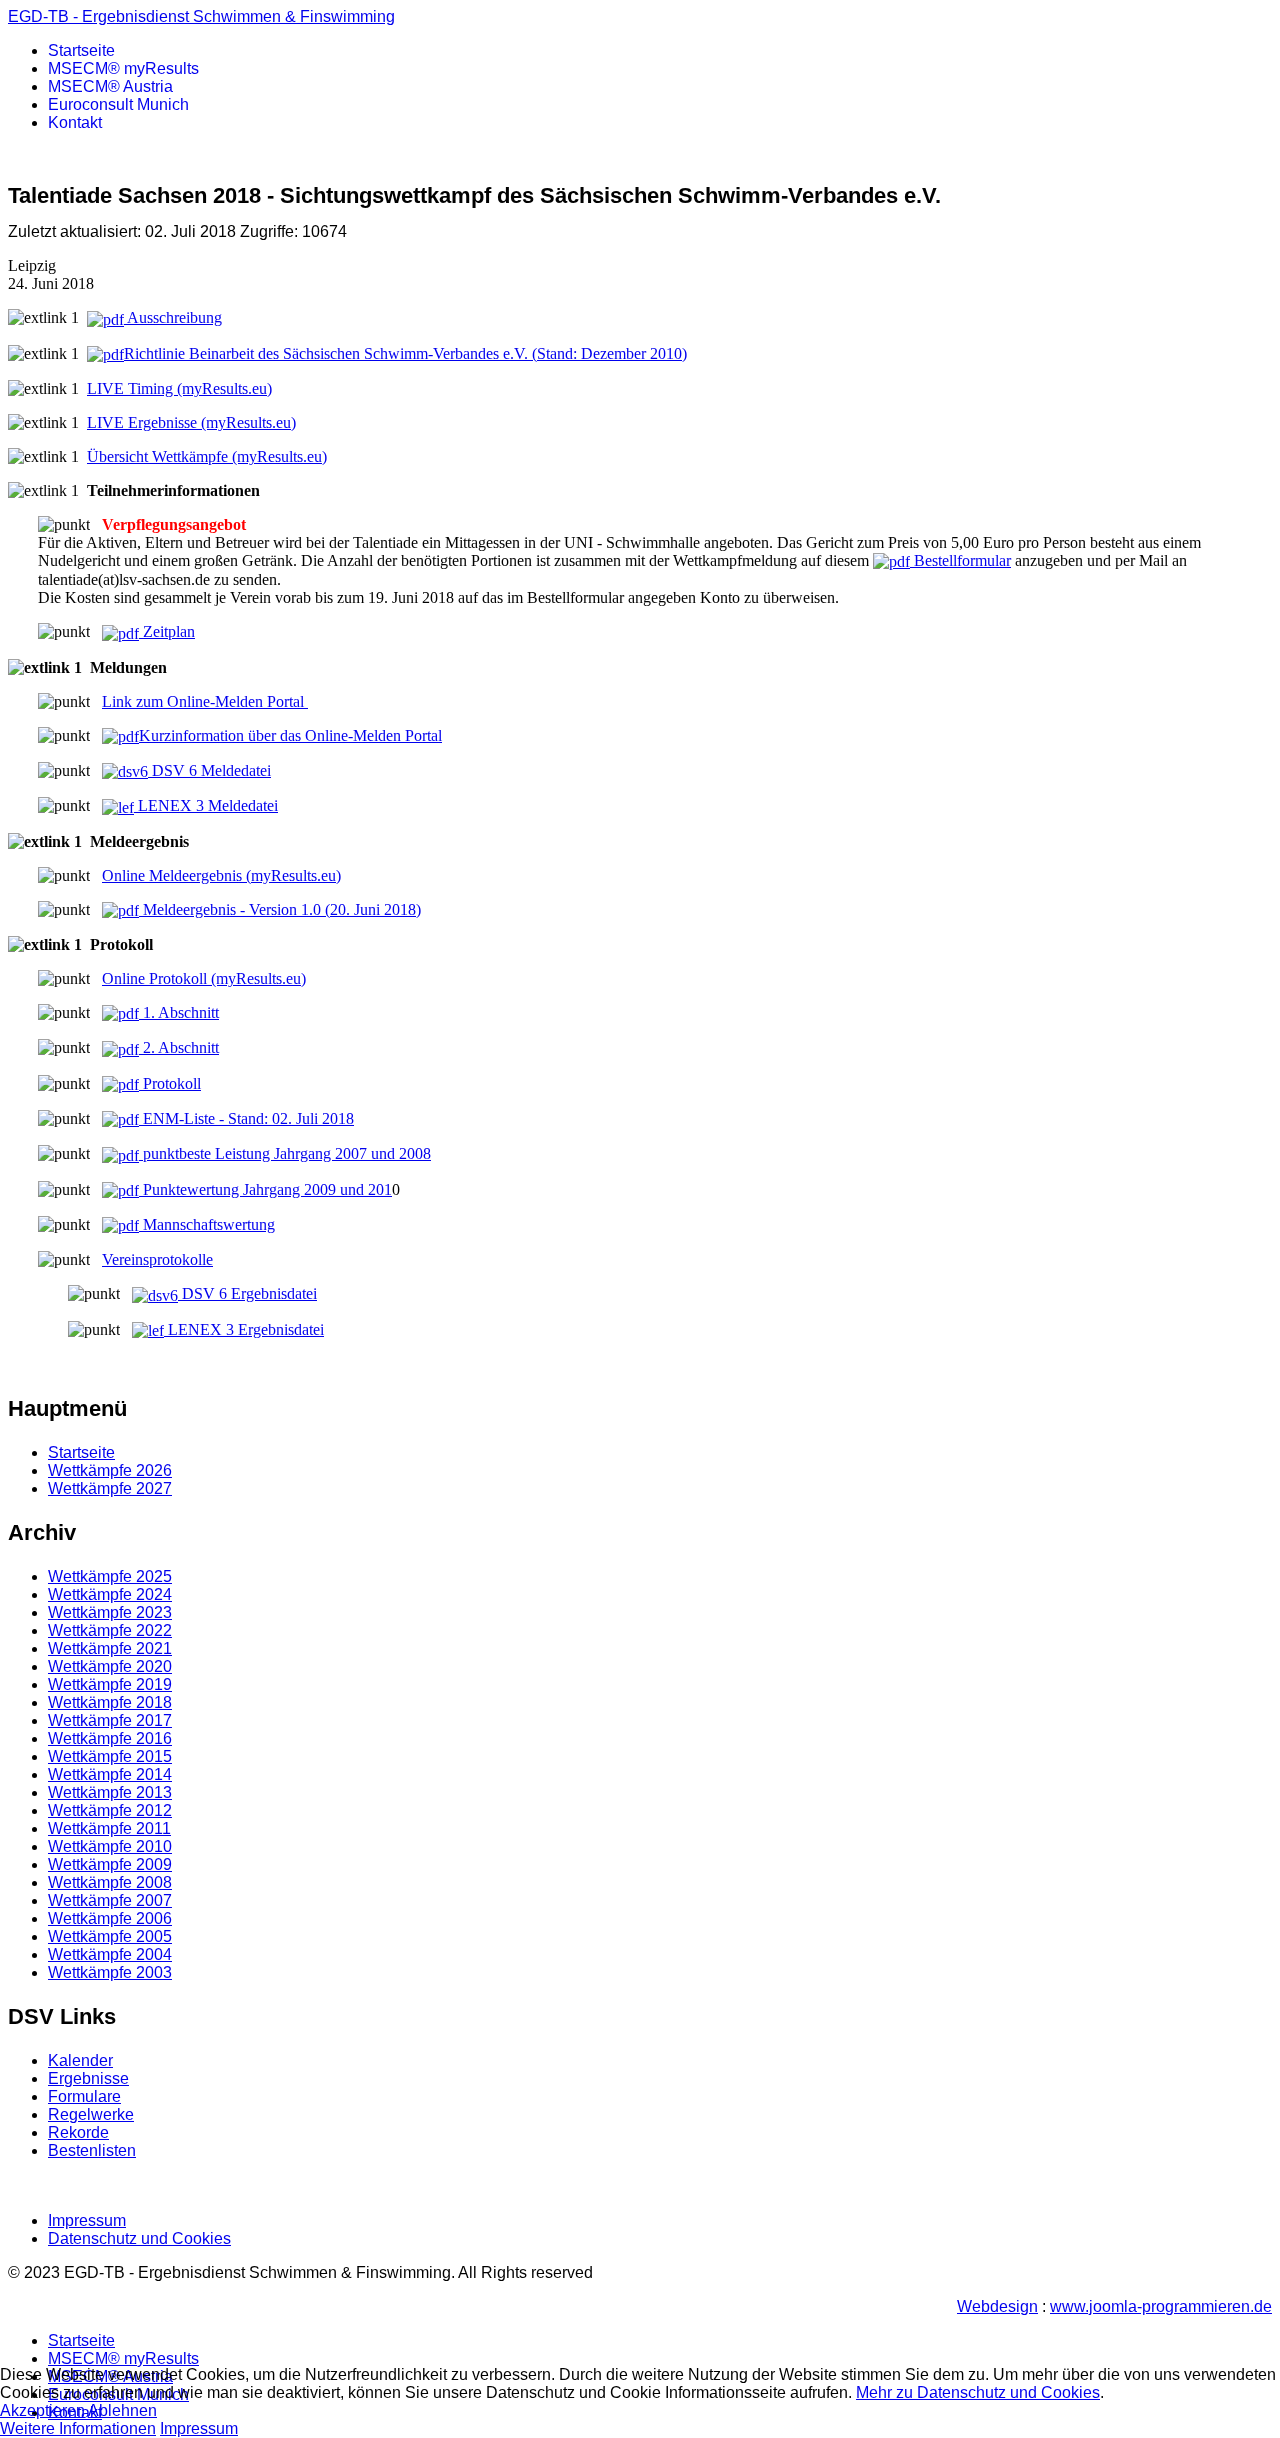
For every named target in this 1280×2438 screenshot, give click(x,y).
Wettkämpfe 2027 (110, 1488)
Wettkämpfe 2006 (110, 1918)
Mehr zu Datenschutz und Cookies (978, 2392)
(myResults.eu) (258, 978)
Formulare (84, 2096)
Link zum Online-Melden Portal (205, 701)
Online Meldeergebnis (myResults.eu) (221, 875)
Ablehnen (122, 2410)
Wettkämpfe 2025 (110, 1576)
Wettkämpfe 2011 (109, 1828)
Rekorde (78, 2132)
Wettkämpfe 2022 (110, 1630)
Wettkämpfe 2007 (110, 1900)
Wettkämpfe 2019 (110, 1684)
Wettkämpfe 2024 (110, 1594)
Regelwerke (91, 2114)
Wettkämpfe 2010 (110, 1846)
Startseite (81, 50)
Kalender (80, 2060)
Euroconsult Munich (118, 104)
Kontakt (75, 122)
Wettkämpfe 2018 (110, 1702)
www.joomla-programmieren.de (1161, 2306)
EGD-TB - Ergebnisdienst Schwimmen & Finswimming (201, 16)
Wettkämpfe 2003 (110, 1972)
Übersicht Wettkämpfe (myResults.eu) (207, 456)
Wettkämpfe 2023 (110, 1612)
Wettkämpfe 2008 (110, 1882)
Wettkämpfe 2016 (110, 1738)
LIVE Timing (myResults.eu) (179, 388)
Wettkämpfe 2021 (110, 1648)
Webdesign (997, 2306)
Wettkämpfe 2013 (110, 1792)
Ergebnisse (88, 2078)
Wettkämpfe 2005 (110, 1936)
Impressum (87, 2220)
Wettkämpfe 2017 (110, 1720)
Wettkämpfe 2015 (110, 1756)
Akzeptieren (42, 2410)
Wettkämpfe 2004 (110, 1954)
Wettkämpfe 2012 (110, 1810)
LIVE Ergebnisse (191, 422)
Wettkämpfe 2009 (110, 1864)
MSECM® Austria (110, 86)
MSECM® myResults (123, 68)
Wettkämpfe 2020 (110, 1666)
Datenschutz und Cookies (139, 2238)
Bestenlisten (92, 2150)
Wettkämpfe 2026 (110, 1470)
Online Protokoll (156, 978)
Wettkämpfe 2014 (110, 1774)
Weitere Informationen (78, 2428)
